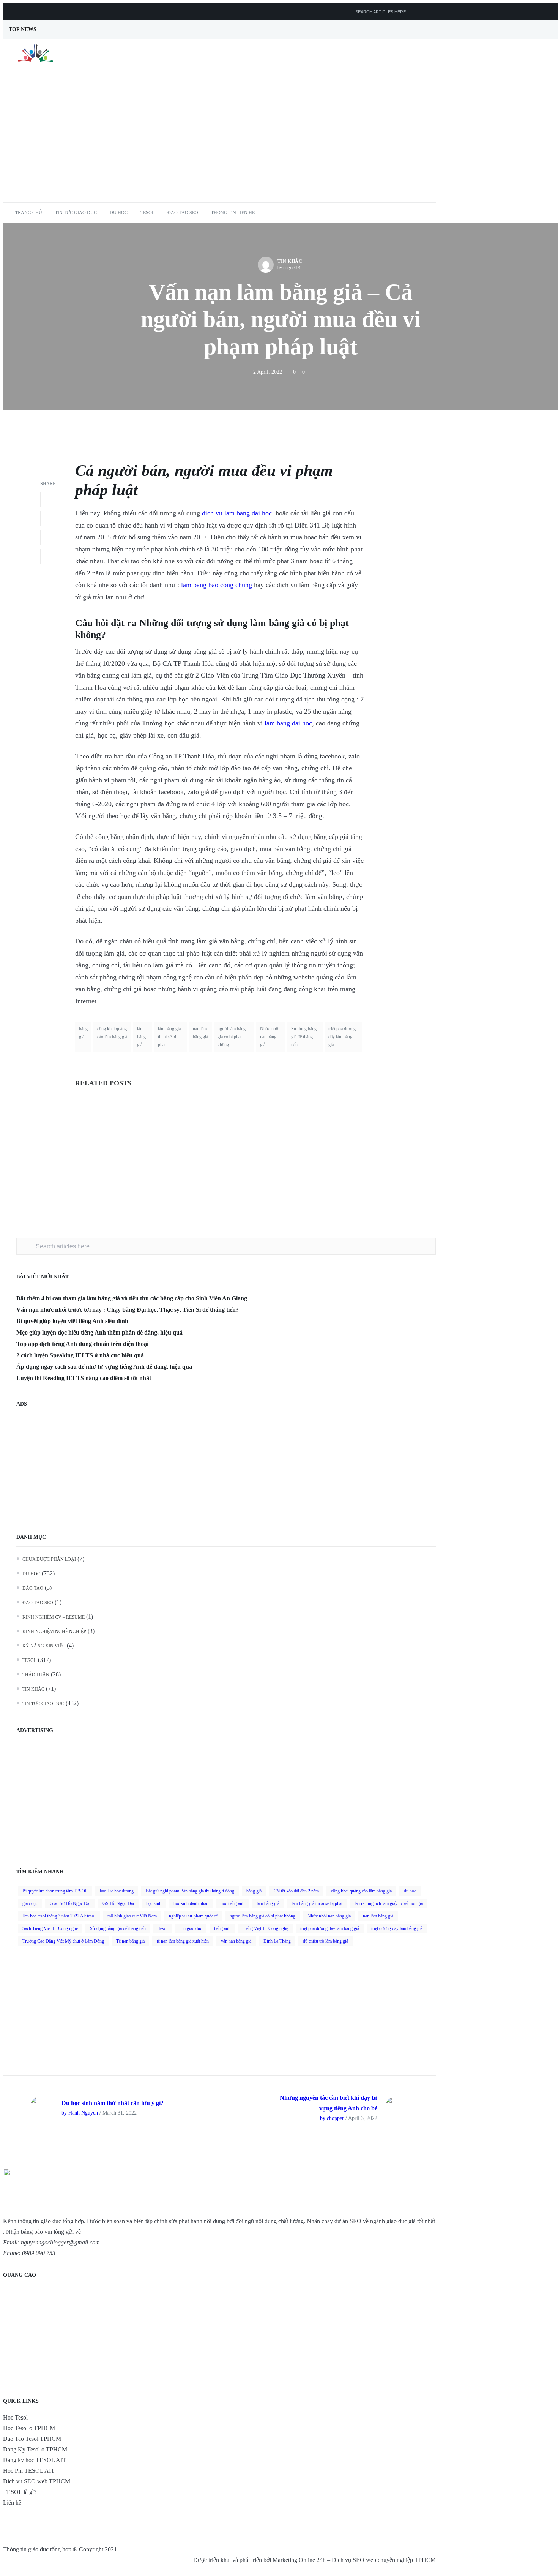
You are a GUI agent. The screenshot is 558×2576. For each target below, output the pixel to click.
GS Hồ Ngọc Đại (118, 1903)
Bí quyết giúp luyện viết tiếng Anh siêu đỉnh (72, 1321)
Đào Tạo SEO (183, 213)
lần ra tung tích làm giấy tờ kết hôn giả (389, 1903)
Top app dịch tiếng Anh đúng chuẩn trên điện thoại (82, 1344)
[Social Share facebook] (48, 499)
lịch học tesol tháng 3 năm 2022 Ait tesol (59, 1916)
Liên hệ (12, 2503)
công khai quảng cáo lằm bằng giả (112, 1033)
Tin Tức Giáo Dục (76, 213)
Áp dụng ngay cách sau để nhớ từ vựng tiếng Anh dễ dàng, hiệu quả (104, 1367)
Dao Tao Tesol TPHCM (32, 2439)
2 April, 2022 (268, 372)
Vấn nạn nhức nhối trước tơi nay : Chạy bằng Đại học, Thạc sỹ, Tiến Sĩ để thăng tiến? (128, 1310)
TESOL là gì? (20, 2492)
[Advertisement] (281, 145)
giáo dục (30, 1903)
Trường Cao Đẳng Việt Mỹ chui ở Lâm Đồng (63, 1941)
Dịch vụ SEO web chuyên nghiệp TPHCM (384, 2560)
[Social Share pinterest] (48, 556)
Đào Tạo (33, 1588)
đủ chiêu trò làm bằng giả (325, 1941)
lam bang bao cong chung (217, 585)
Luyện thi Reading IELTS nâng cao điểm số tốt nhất (84, 1378)
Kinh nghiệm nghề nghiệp (54, 1632)
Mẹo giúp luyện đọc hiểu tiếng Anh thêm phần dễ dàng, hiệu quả (99, 1332)
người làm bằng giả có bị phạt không (232, 1037)
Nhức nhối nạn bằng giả (270, 1037)
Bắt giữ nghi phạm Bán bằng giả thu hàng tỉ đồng (190, 1891)
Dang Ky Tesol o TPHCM (35, 2449)
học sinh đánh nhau (191, 1903)
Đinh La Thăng (277, 1941)
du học (410, 1891)
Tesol (163, 1928)
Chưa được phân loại (49, 1559)
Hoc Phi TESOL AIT (29, 2471)
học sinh (154, 1903)
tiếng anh (222, 1928)
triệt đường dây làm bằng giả (397, 1928)
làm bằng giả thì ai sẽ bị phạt (169, 1037)
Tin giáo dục (191, 1928)
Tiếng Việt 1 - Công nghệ (265, 1928)
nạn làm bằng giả (200, 1033)
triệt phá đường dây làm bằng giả (342, 1037)
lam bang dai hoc (288, 723)
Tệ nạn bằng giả (130, 1941)
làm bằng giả (277, 623)
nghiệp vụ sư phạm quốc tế (193, 1916)
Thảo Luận (36, 1675)
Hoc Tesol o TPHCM (29, 2428)
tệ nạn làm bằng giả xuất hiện (183, 1941)
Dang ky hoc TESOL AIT (35, 2460)
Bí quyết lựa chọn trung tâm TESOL (55, 1891)
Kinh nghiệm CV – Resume (54, 1617)
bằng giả (83, 1033)
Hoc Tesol (15, 2417)
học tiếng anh (232, 1903)
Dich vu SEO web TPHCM (37, 2481)
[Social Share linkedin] (48, 537)
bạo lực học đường (117, 1891)
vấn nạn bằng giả (236, 1941)
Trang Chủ (29, 213)
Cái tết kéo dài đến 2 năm (296, 1891)
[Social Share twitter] (48, 518)
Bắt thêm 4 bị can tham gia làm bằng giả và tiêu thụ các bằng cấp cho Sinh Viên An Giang (132, 1298)
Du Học (119, 213)
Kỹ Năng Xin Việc (44, 1646)
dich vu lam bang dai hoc (237, 513)
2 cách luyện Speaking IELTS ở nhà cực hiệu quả (80, 1355)
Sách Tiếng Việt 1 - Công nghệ (50, 1928)
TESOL (147, 213)
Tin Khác (290, 261)
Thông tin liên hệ (233, 213)
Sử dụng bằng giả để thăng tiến (304, 1037)
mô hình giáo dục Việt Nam (132, 1916)
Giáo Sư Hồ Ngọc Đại (70, 1903)
